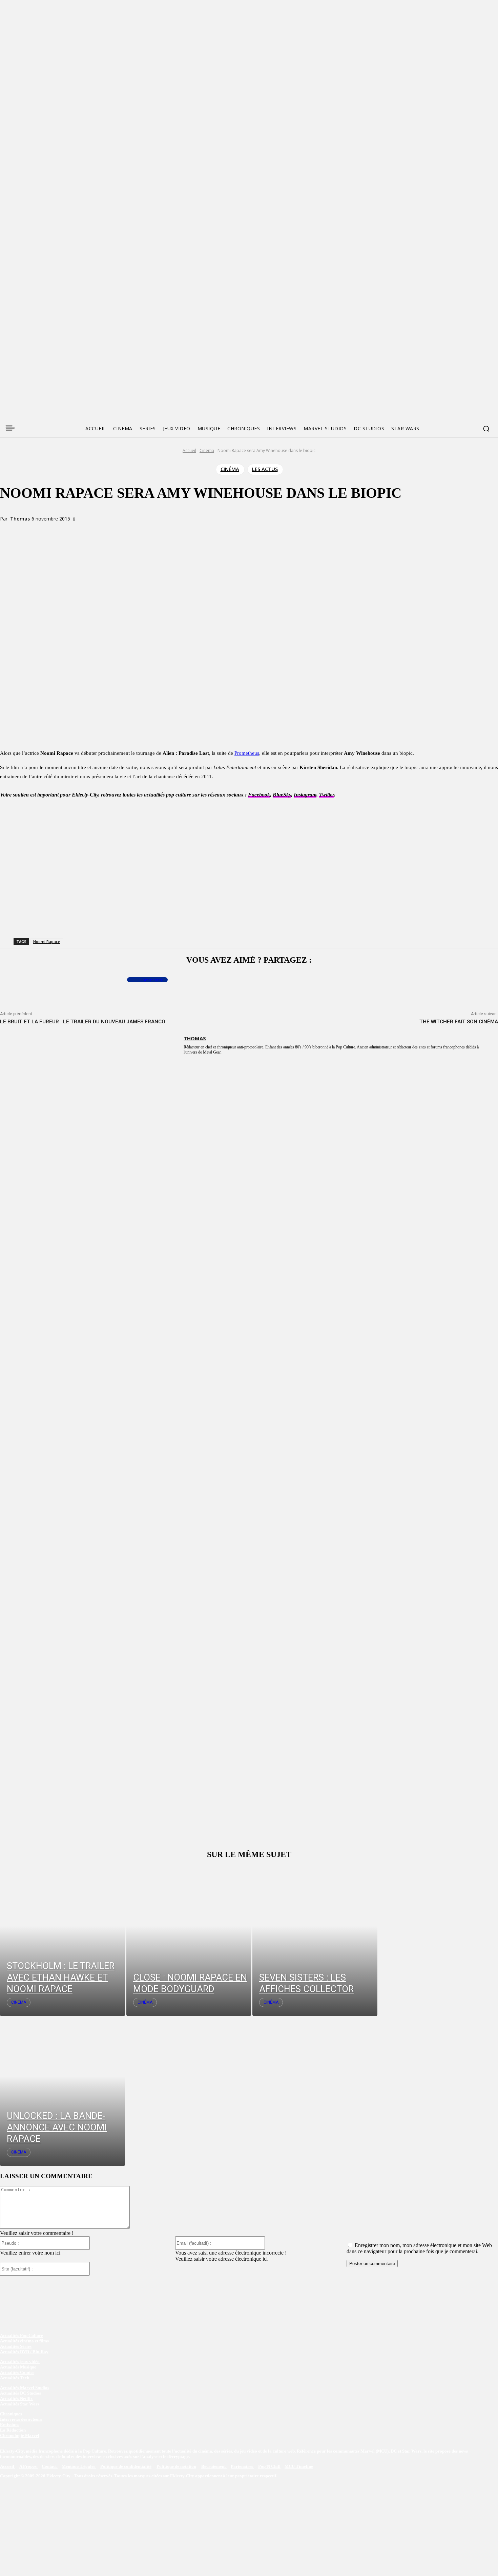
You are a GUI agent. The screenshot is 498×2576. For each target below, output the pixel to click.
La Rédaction (13, 2430)
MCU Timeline (299, 2466)
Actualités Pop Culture (22, 2335)
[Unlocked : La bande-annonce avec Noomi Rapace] (63, 2091)
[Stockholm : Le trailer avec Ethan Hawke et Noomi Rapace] (63, 1941)
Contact (50, 2466)
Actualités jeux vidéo (20, 2362)
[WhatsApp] (117, 531)
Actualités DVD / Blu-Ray (24, 2352)
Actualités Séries (16, 2346)
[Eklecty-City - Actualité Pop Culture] (249, 376)
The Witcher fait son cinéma (459, 1022)
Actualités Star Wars (20, 2404)
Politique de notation (176, 2466)
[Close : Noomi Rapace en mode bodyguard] (189, 1941)
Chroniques (11, 2414)
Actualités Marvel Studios (25, 2388)
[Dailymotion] (56, 338)
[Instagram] (43, 338)
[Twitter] (18, 338)
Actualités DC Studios (20, 2393)
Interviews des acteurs (21, 2419)
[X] (92, 531)
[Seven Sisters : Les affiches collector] (315, 1941)
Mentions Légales (79, 2466)
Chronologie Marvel (20, 2435)
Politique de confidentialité (126, 2466)
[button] (486, 429)
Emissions (10, 2425)
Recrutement (214, 2466)
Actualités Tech (15, 2378)
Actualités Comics (17, 2372)
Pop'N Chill (269, 2466)
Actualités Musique (18, 2367)
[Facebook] (5, 338)
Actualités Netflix (16, 2398)
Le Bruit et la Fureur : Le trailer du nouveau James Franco (83, 1022)
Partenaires (242, 2466)
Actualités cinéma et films (24, 2341)
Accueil (189, 450)
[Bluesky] (30, 338)
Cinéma (207, 450)
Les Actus (265, 469)
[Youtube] (69, 338)
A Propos (28, 2466)
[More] (141, 531)
